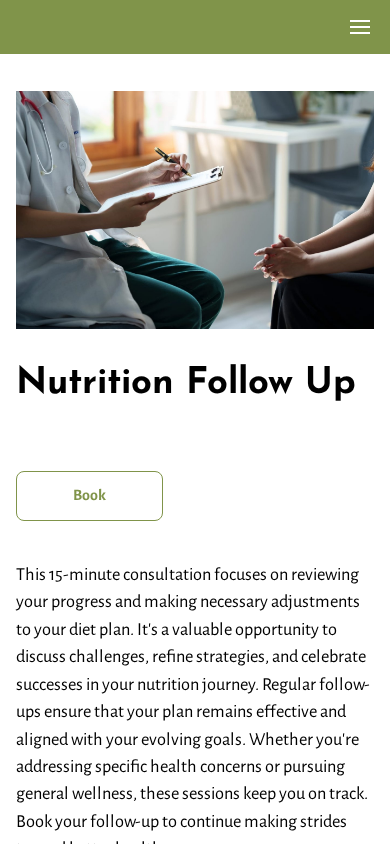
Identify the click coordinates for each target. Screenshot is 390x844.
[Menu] (360, 27)
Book (89, 495)
